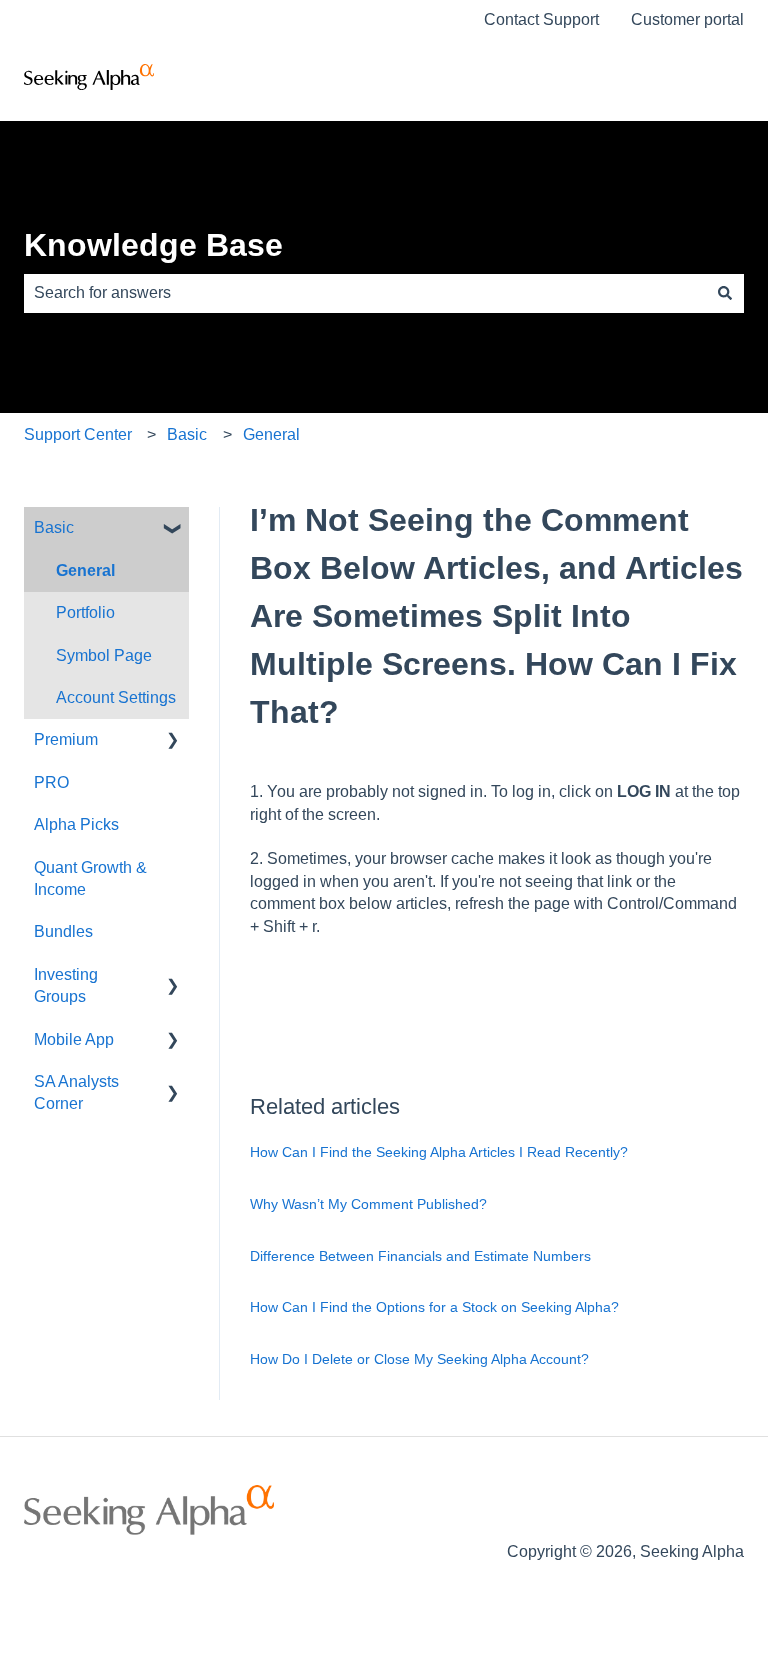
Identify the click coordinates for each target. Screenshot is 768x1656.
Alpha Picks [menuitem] (76, 824)
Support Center (78, 434)
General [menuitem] (85, 570)
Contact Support (541, 19)
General (271, 434)
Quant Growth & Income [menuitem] (90, 878)
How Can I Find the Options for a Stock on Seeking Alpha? (434, 1307)
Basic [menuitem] (54, 527)
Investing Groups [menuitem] (66, 985)
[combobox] (365, 293)
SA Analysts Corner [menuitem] (76, 1092)
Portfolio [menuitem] (85, 612)
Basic (187, 434)
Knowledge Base (153, 245)
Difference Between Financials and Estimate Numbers (420, 1256)
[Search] (725, 293)
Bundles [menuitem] (63, 931)
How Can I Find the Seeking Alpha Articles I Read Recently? (439, 1152)
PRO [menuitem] (51, 782)
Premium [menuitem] (66, 739)
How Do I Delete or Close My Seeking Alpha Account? (419, 1359)
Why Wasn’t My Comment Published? (368, 1204)
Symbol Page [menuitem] (104, 655)
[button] (173, 529)
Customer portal (687, 19)
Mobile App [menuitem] (74, 1039)
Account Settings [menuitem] (116, 697)
